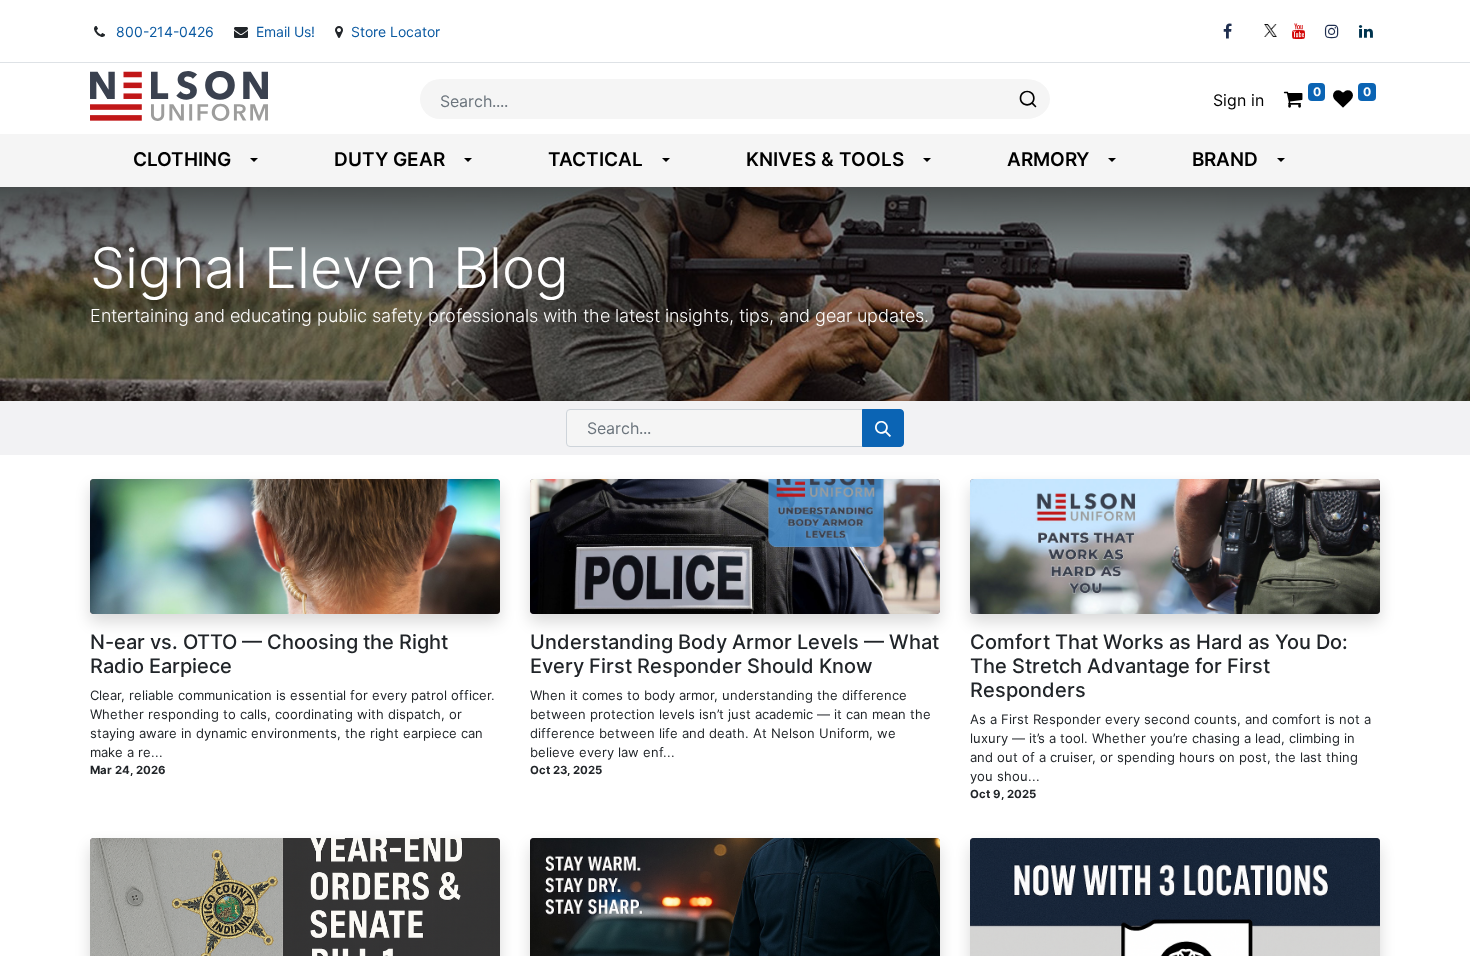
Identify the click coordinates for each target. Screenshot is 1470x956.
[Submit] (1026, 99)
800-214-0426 (167, 31)
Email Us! (287, 31)
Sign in (1238, 100)
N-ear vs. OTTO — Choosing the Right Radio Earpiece (269, 654)
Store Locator (395, 31)
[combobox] (735, 99)
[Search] (883, 428)
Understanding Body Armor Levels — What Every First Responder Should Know (734, 654)
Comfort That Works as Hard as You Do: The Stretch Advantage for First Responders (1159, 666)
